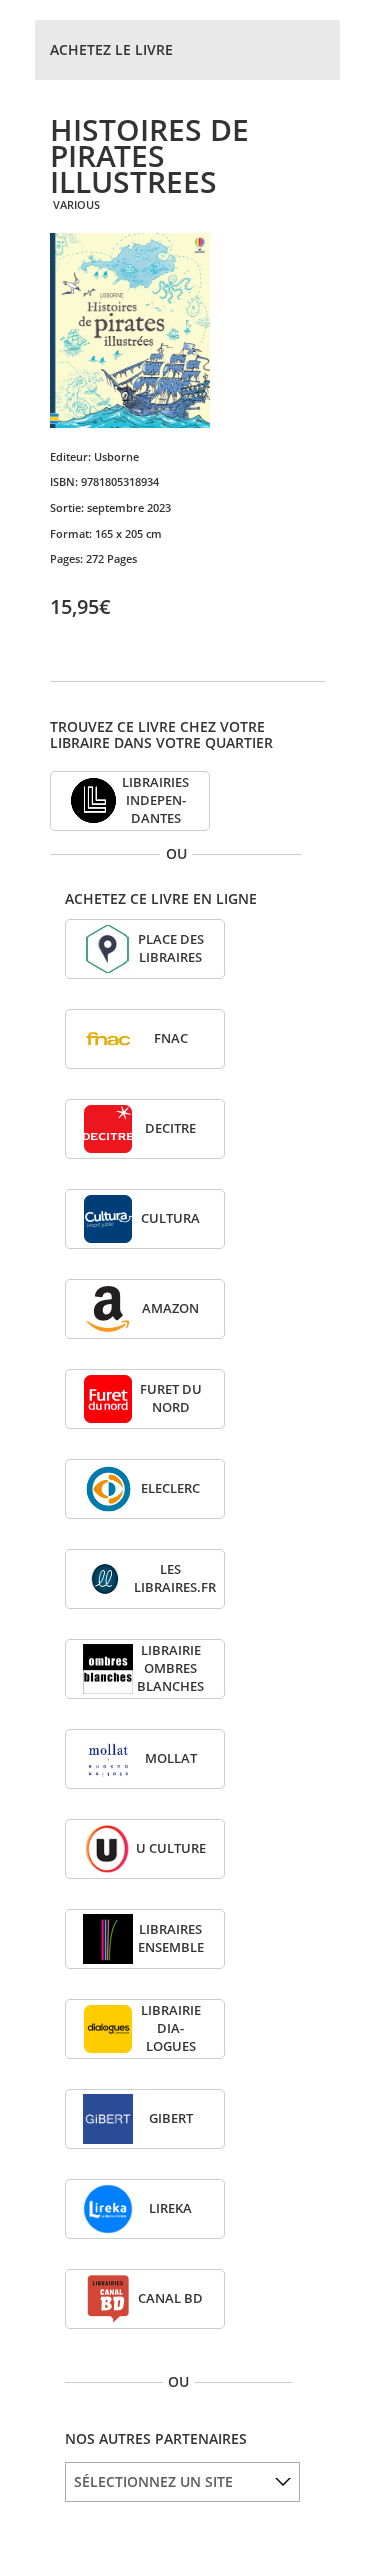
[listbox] (182, 2482)
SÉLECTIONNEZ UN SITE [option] (153, 2481)
